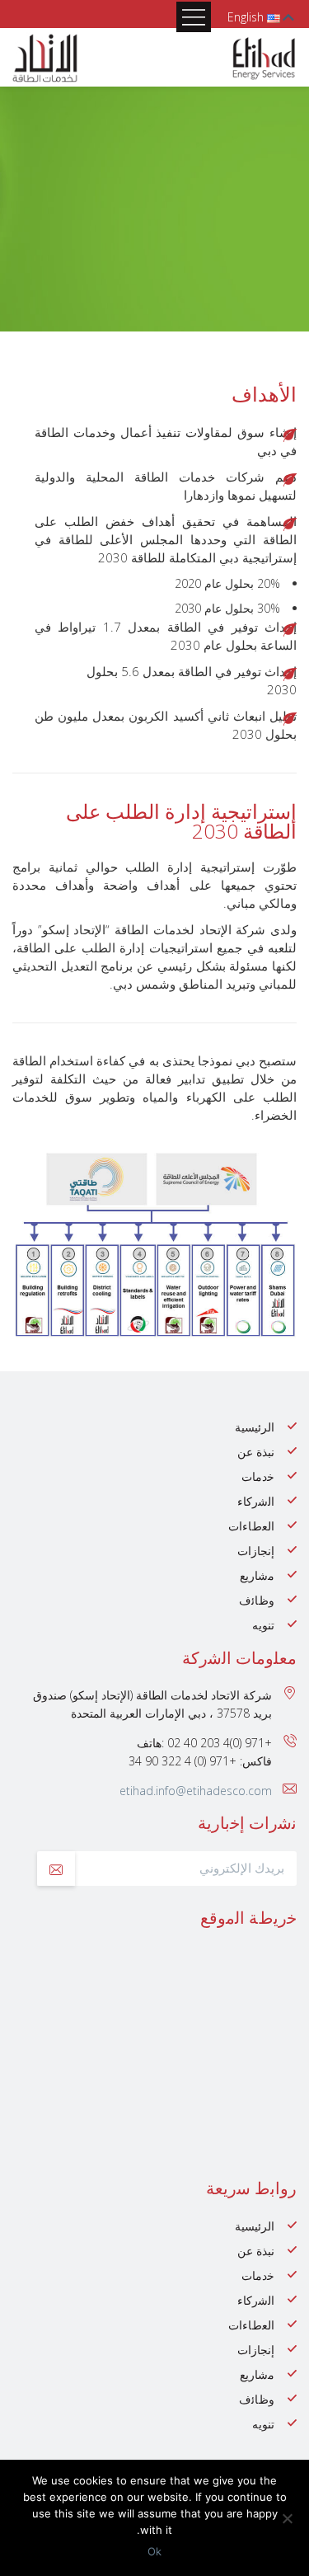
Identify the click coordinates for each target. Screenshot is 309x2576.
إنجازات (256, 1551)
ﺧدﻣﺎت (258, 1476)
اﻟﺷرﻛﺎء (256, 1501)
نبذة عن (256, 1452)
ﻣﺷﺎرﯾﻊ (257, 1575)
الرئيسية (255, 1427)
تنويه (263, 1625)
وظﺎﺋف (257, 1600)
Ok (154, 2551)
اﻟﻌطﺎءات (251, 1526)
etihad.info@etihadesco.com (196, 1791)
